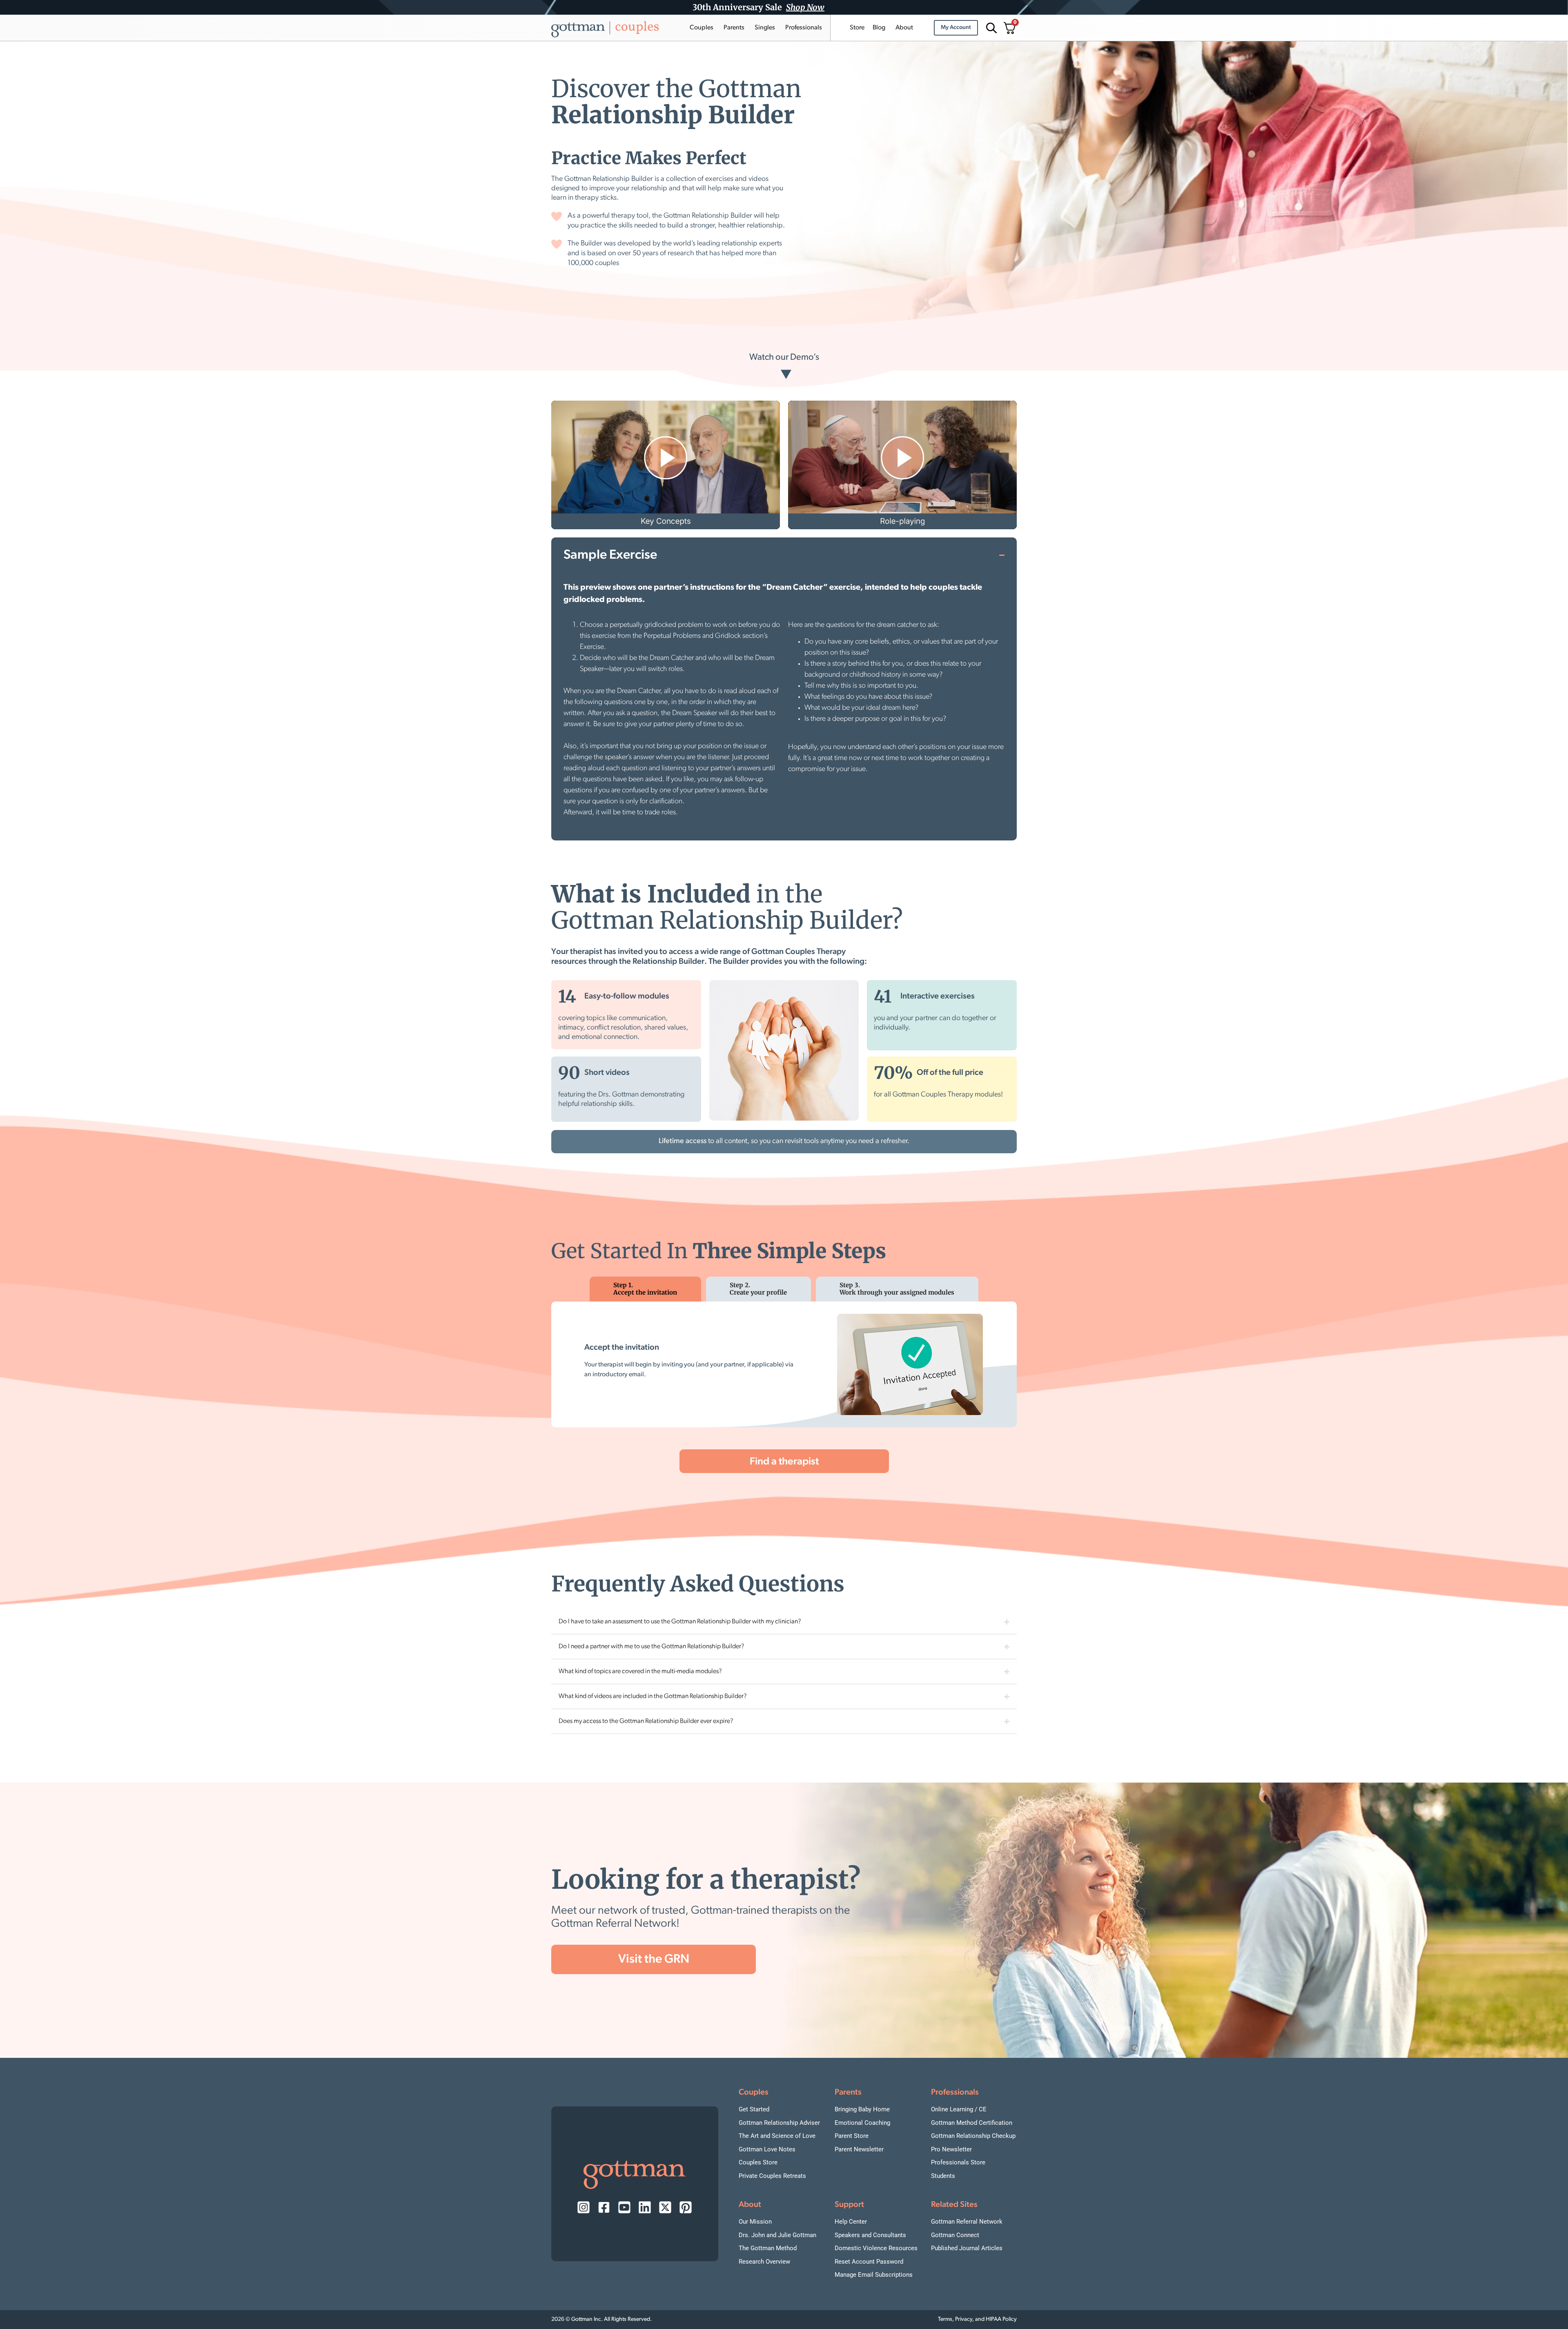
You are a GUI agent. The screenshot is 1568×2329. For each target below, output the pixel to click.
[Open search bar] (990, 28)
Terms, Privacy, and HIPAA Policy (977, 2319)
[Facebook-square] (604, 2207)
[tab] (645, 1289)
